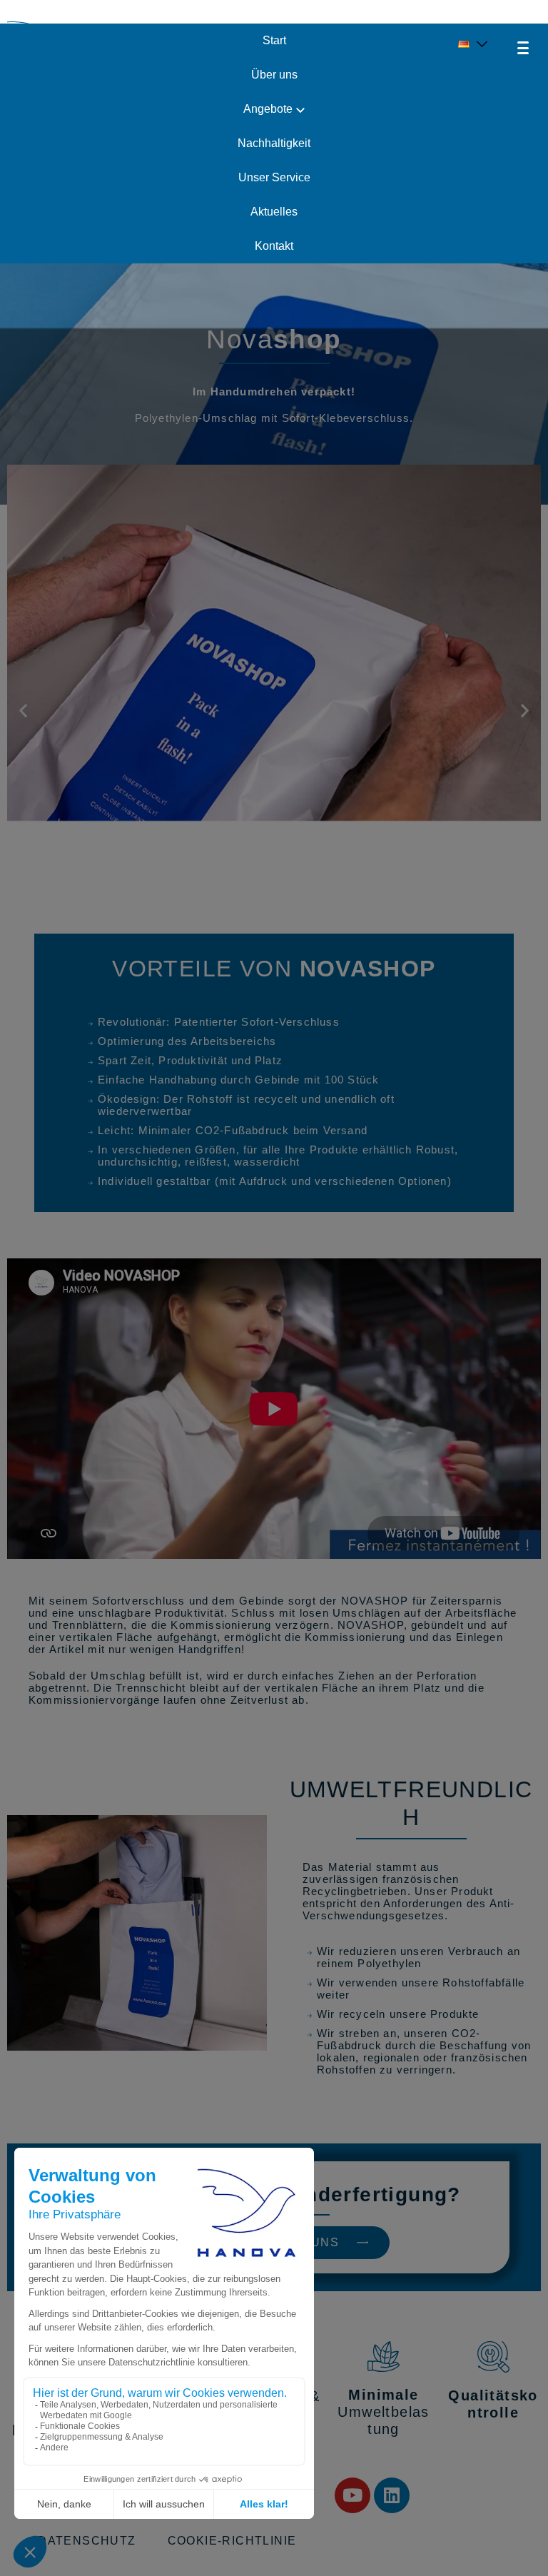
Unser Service (274, 177)
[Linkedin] (392, 2495)
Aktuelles (274, 212)
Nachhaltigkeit (274, 143)
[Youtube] (352, 2495)
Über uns (274, 75)
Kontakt (274, 246)
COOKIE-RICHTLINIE (232, 2541)
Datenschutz (87, 2541)
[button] (23, 710)
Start (274, 40)
